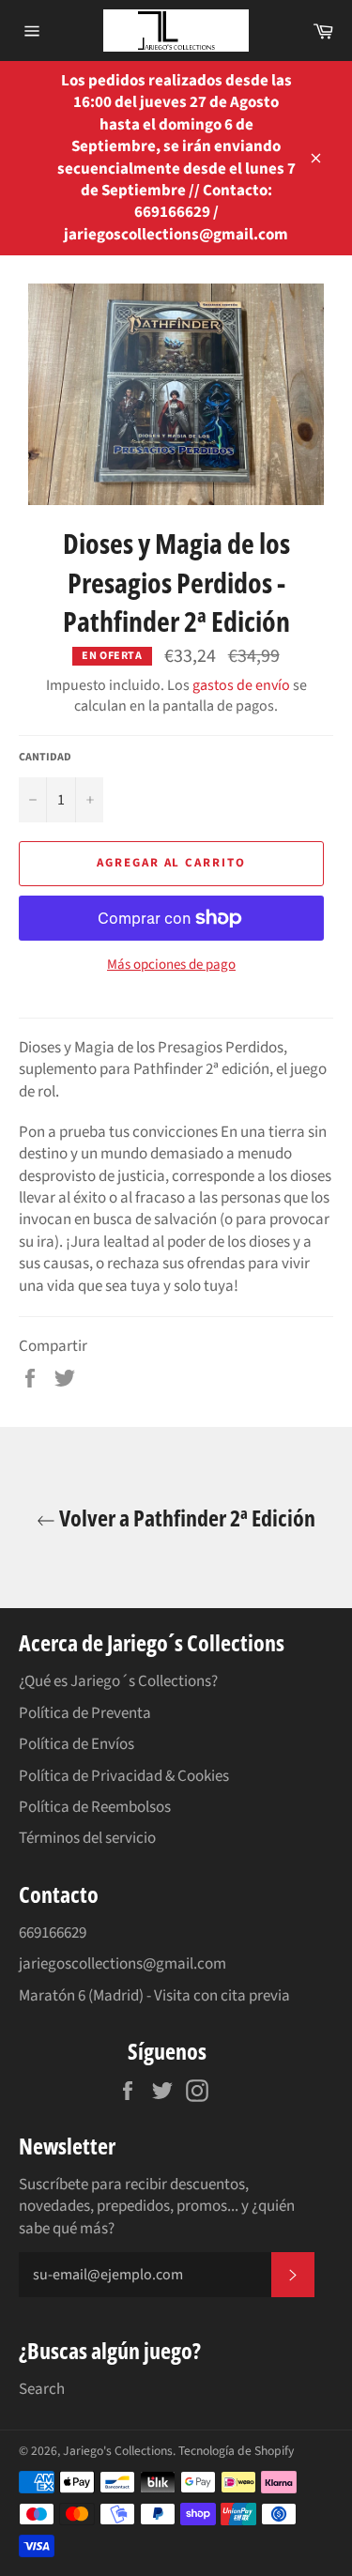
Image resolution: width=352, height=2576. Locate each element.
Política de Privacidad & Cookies (124, 1776)
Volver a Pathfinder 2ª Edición (185, 1518)
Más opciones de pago (171, 965)
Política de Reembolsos (95, 1807)
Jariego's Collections (118, 2451)
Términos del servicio (87, 1838)
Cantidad (45, 758)
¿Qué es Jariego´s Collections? (118, 1681)
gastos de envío (241, 685)
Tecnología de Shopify (236, 2451)
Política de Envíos (77, 1744)
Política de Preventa (85, 1713)
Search (42, 2389)
